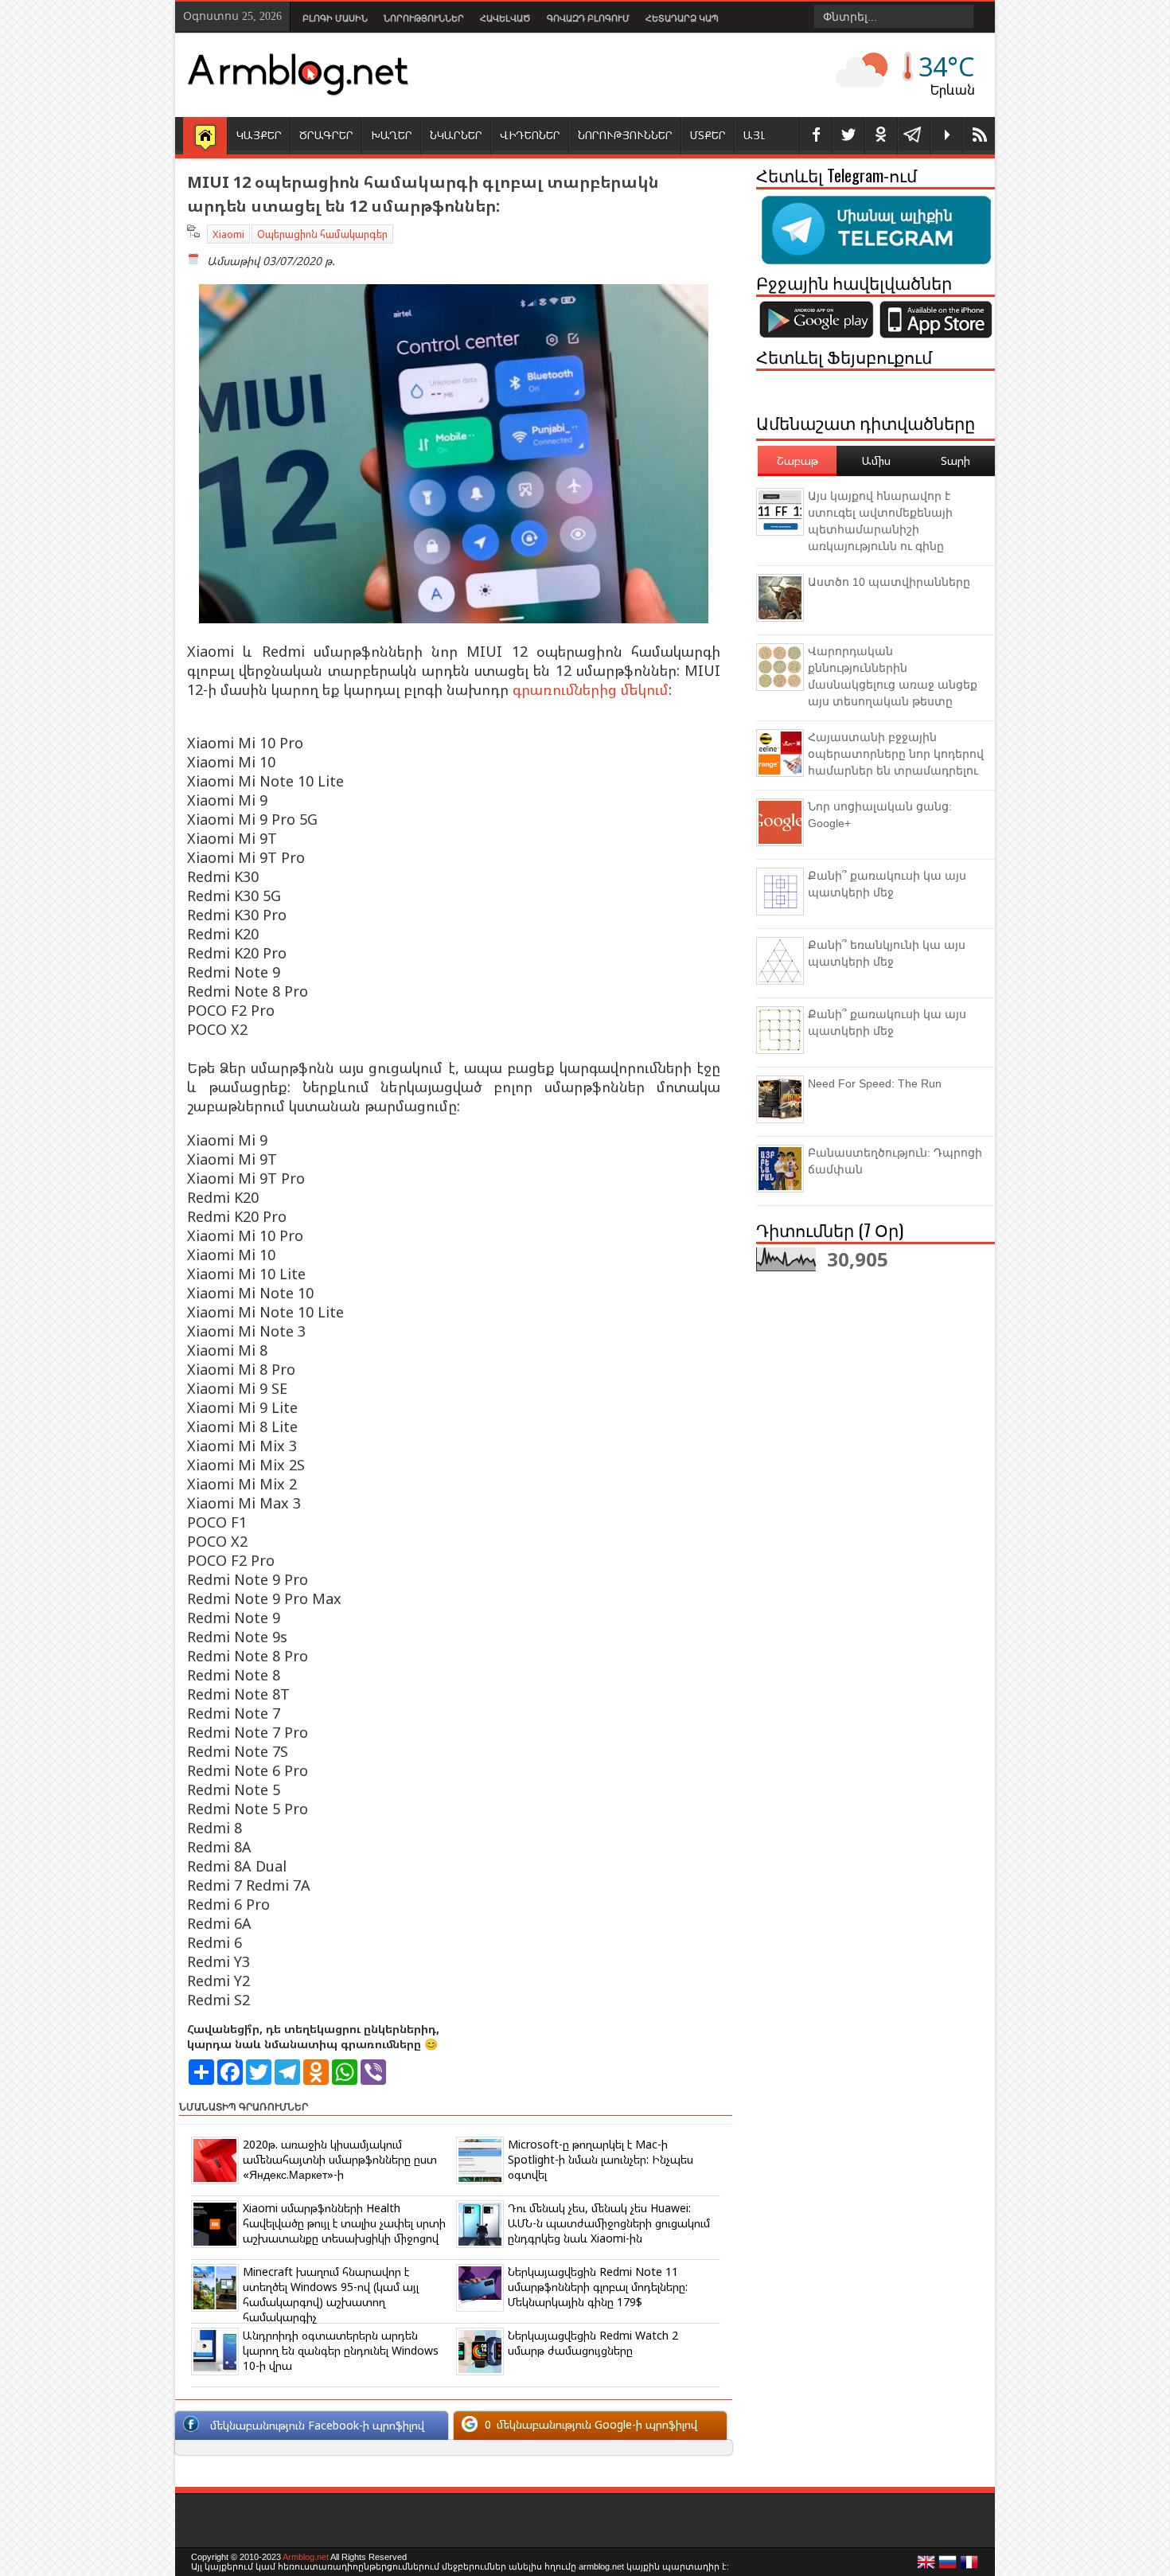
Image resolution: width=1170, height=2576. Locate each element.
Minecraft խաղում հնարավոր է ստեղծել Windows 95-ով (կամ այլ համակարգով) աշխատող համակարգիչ (331, 2294)
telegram (914, 136)
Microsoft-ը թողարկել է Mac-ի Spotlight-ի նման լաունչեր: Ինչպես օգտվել (601, 2159)
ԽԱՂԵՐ (392, 135)
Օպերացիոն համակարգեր (322, 234)
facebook (816, 136)
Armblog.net (306, 2557)
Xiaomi (228, 234)
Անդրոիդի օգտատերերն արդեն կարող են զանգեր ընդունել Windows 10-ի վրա (341, 2350)
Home (205, 137)
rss (979, 136)
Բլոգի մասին (335, 18)
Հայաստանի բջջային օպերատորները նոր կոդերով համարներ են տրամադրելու (896, 754)
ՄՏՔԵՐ (708, 135)
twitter (848, 136)
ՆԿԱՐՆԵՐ (456, 135)
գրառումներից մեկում (591, 689)
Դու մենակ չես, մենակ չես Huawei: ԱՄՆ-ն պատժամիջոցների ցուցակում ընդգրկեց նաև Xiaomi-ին (609, 2223)
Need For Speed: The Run (875, 1083)
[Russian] (948, 2566)
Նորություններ (424, 18)
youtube (946, 136)
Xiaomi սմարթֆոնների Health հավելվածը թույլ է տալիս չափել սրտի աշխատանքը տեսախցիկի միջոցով (344, 2223)
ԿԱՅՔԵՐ (259, 135)
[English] (926, 2566)
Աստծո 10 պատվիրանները (889, 582)
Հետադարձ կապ (682, 18)
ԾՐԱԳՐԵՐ (326, 135)
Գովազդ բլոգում (588, 18)
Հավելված (505, 18)
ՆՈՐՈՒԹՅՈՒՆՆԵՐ (625, 135)
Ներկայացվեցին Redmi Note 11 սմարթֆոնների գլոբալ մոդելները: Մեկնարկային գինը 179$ (598, 2287)
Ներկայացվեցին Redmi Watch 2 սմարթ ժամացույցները (593, 2343)
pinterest (881, 136)
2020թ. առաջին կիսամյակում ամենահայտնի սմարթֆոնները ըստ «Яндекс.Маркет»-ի (340, 2159)
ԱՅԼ (754, 135)
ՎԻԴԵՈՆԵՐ (530, 135)
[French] (969, 2566)
